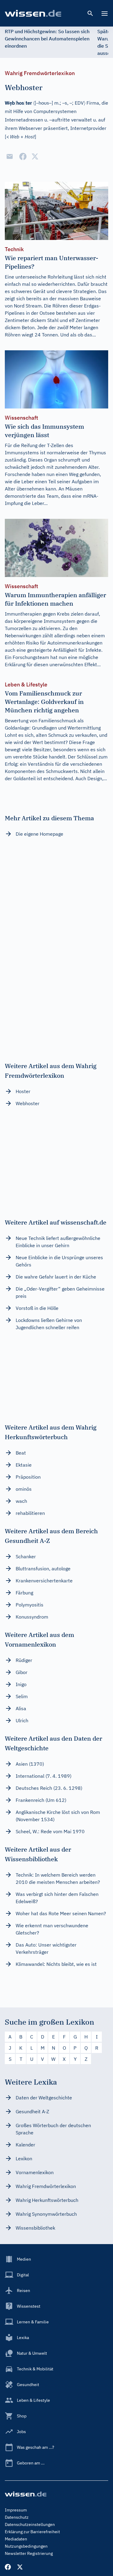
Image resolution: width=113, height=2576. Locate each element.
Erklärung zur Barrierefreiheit (32, 2532)
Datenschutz (17, 2517)
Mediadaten (16, 2539)
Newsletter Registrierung (29, 2553)
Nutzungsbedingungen (26, 2546)
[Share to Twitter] (35, 156)
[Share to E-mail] (10, 156)
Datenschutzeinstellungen (30, 2524)
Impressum (16, 2510)
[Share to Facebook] (23, 156)
